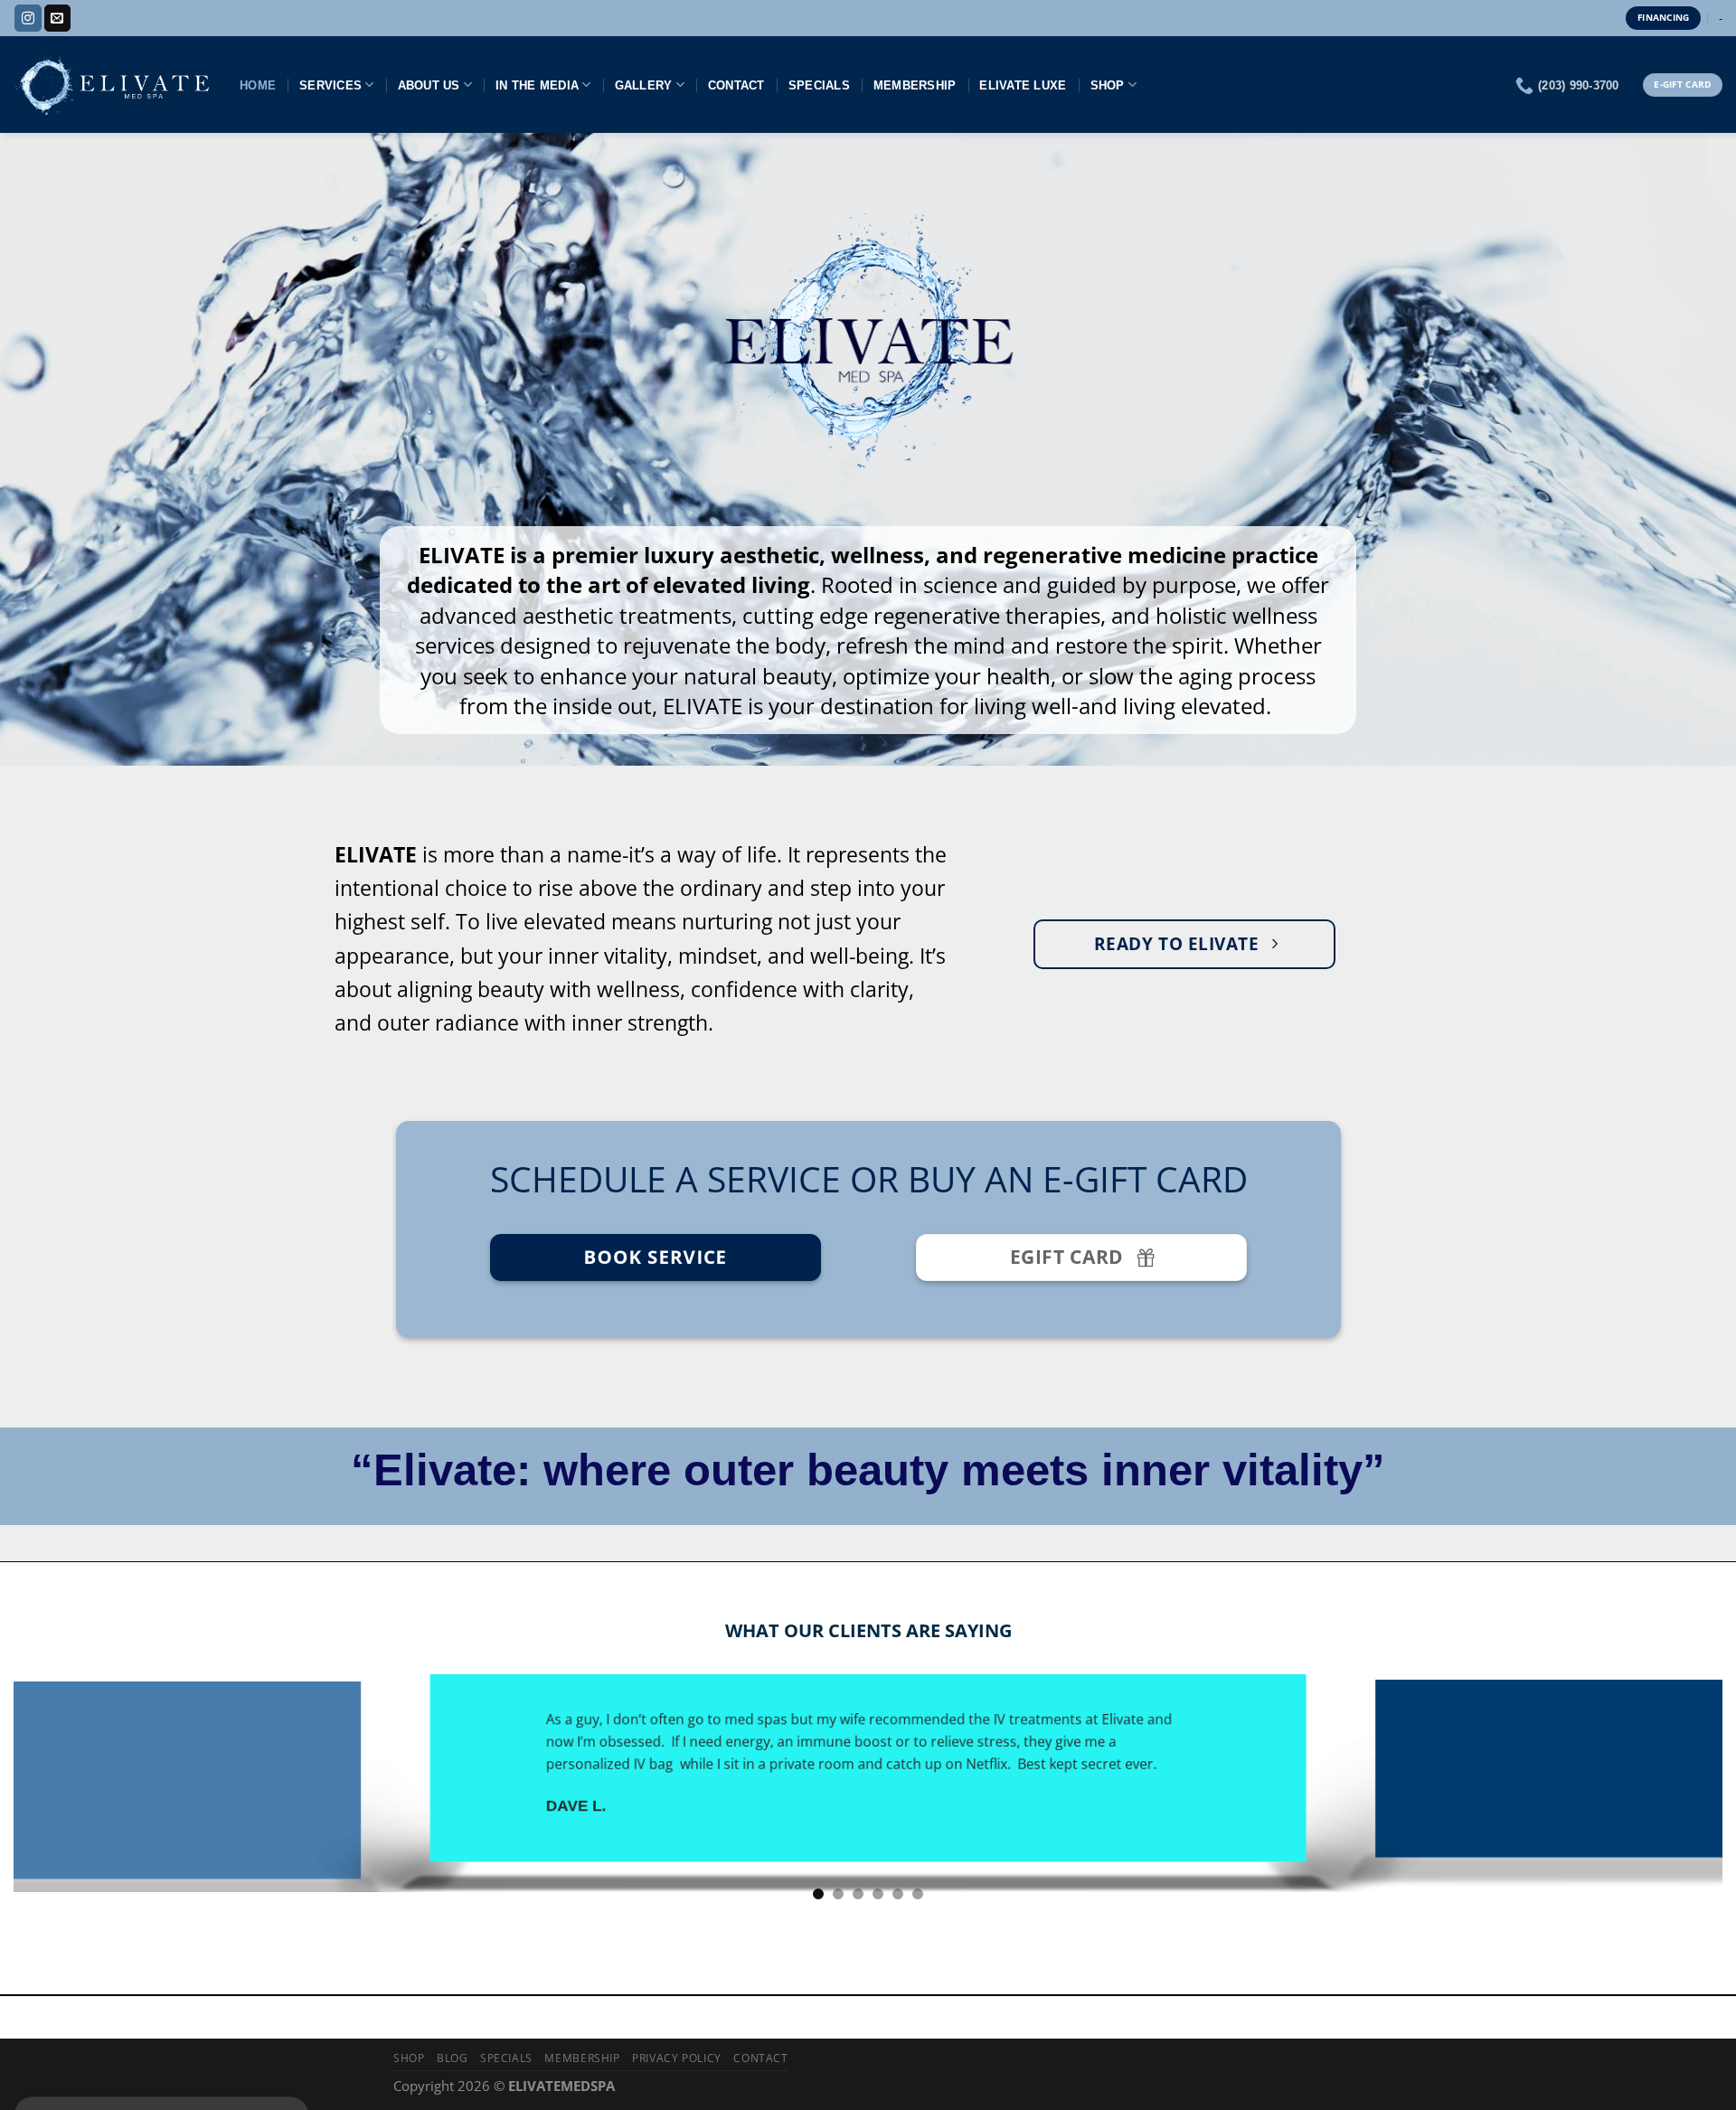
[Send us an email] (57, 18)
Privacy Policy (677, 2058)
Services (330, 85)
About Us (429, 85)
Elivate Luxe (1023, 85)
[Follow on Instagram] (28, 18)
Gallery (644, 85)
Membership (915, 85)
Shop (1108, 85)
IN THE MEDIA (537, 85)
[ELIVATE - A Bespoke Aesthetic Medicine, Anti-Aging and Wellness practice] (113, 85)
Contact (736, 85)
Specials (819, 85)
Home (258, 85)
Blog (452, 2058)
